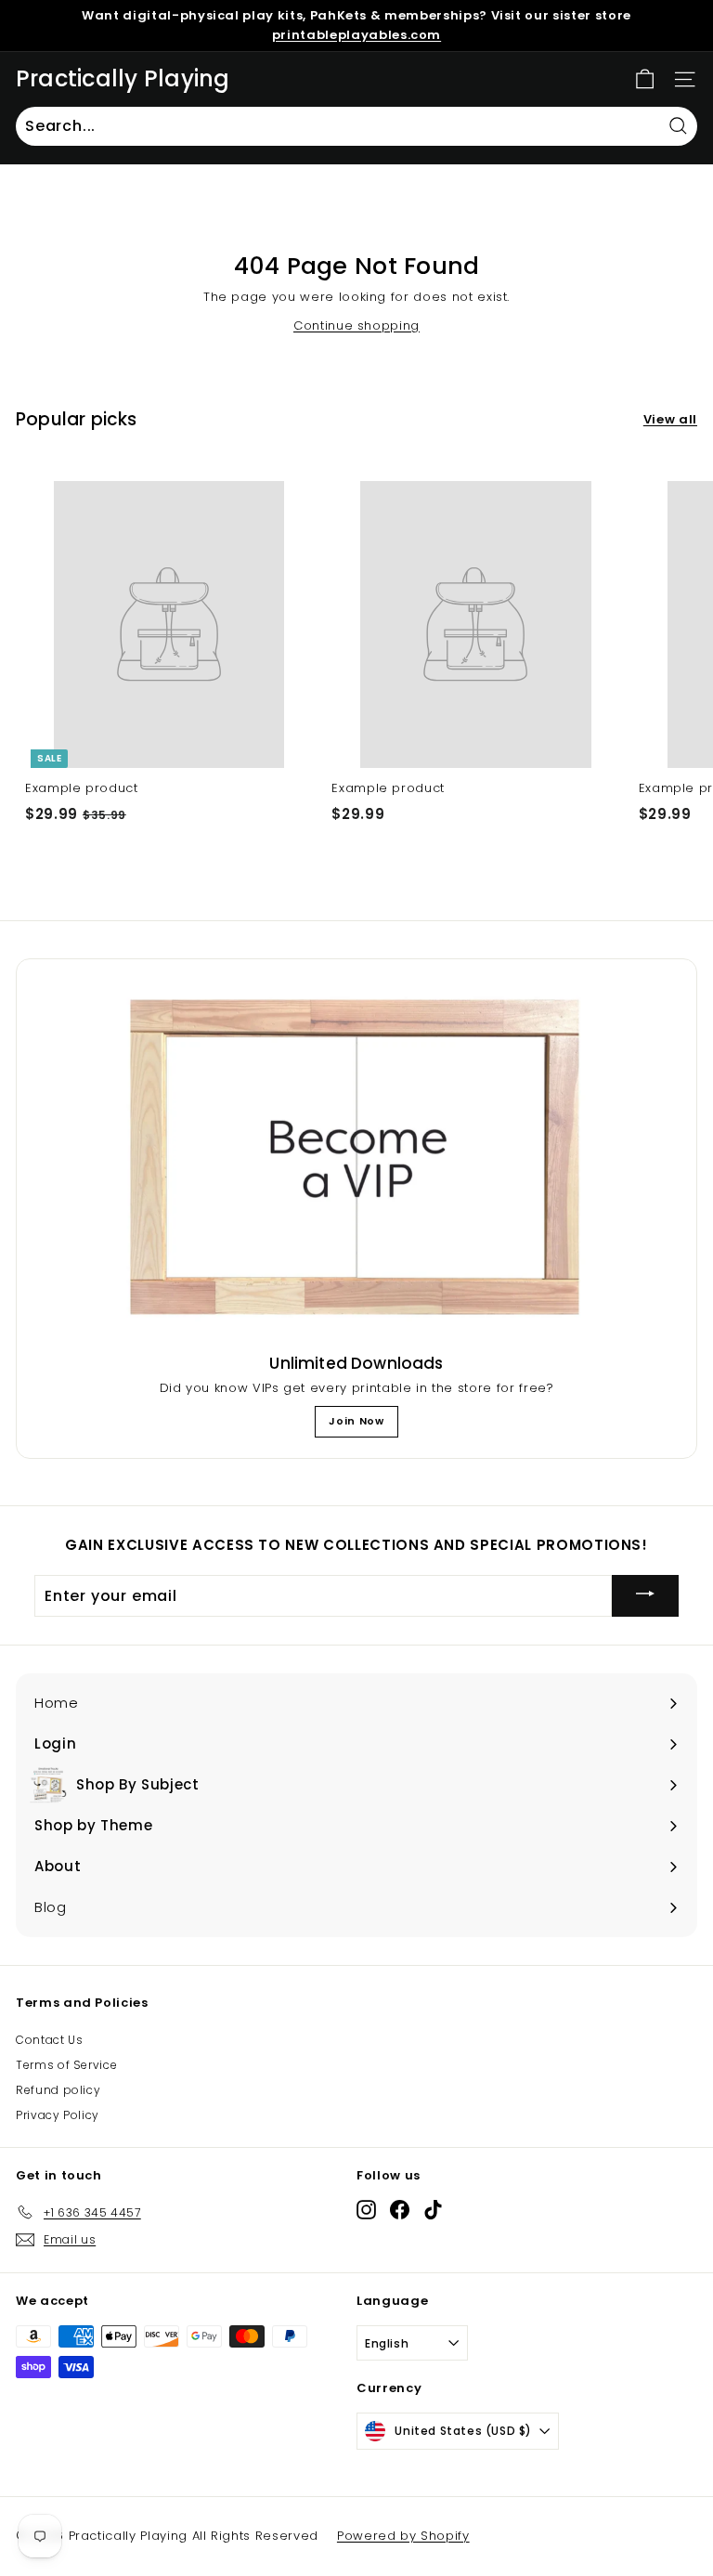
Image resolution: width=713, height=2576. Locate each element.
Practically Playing (123, 79)
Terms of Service (66, 2065)
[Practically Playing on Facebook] (400, 2209)
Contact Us (50, 2040)
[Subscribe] (645, 1596)
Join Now (356, 1421)
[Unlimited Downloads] (356, 1159)
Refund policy (58, 2090)
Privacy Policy (58, 2115)
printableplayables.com (356, 35)
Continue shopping (356, 325)
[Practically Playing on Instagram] (366, 2209)
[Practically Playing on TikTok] (433, 2209)
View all (670, 419)
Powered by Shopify (403, 2536)
